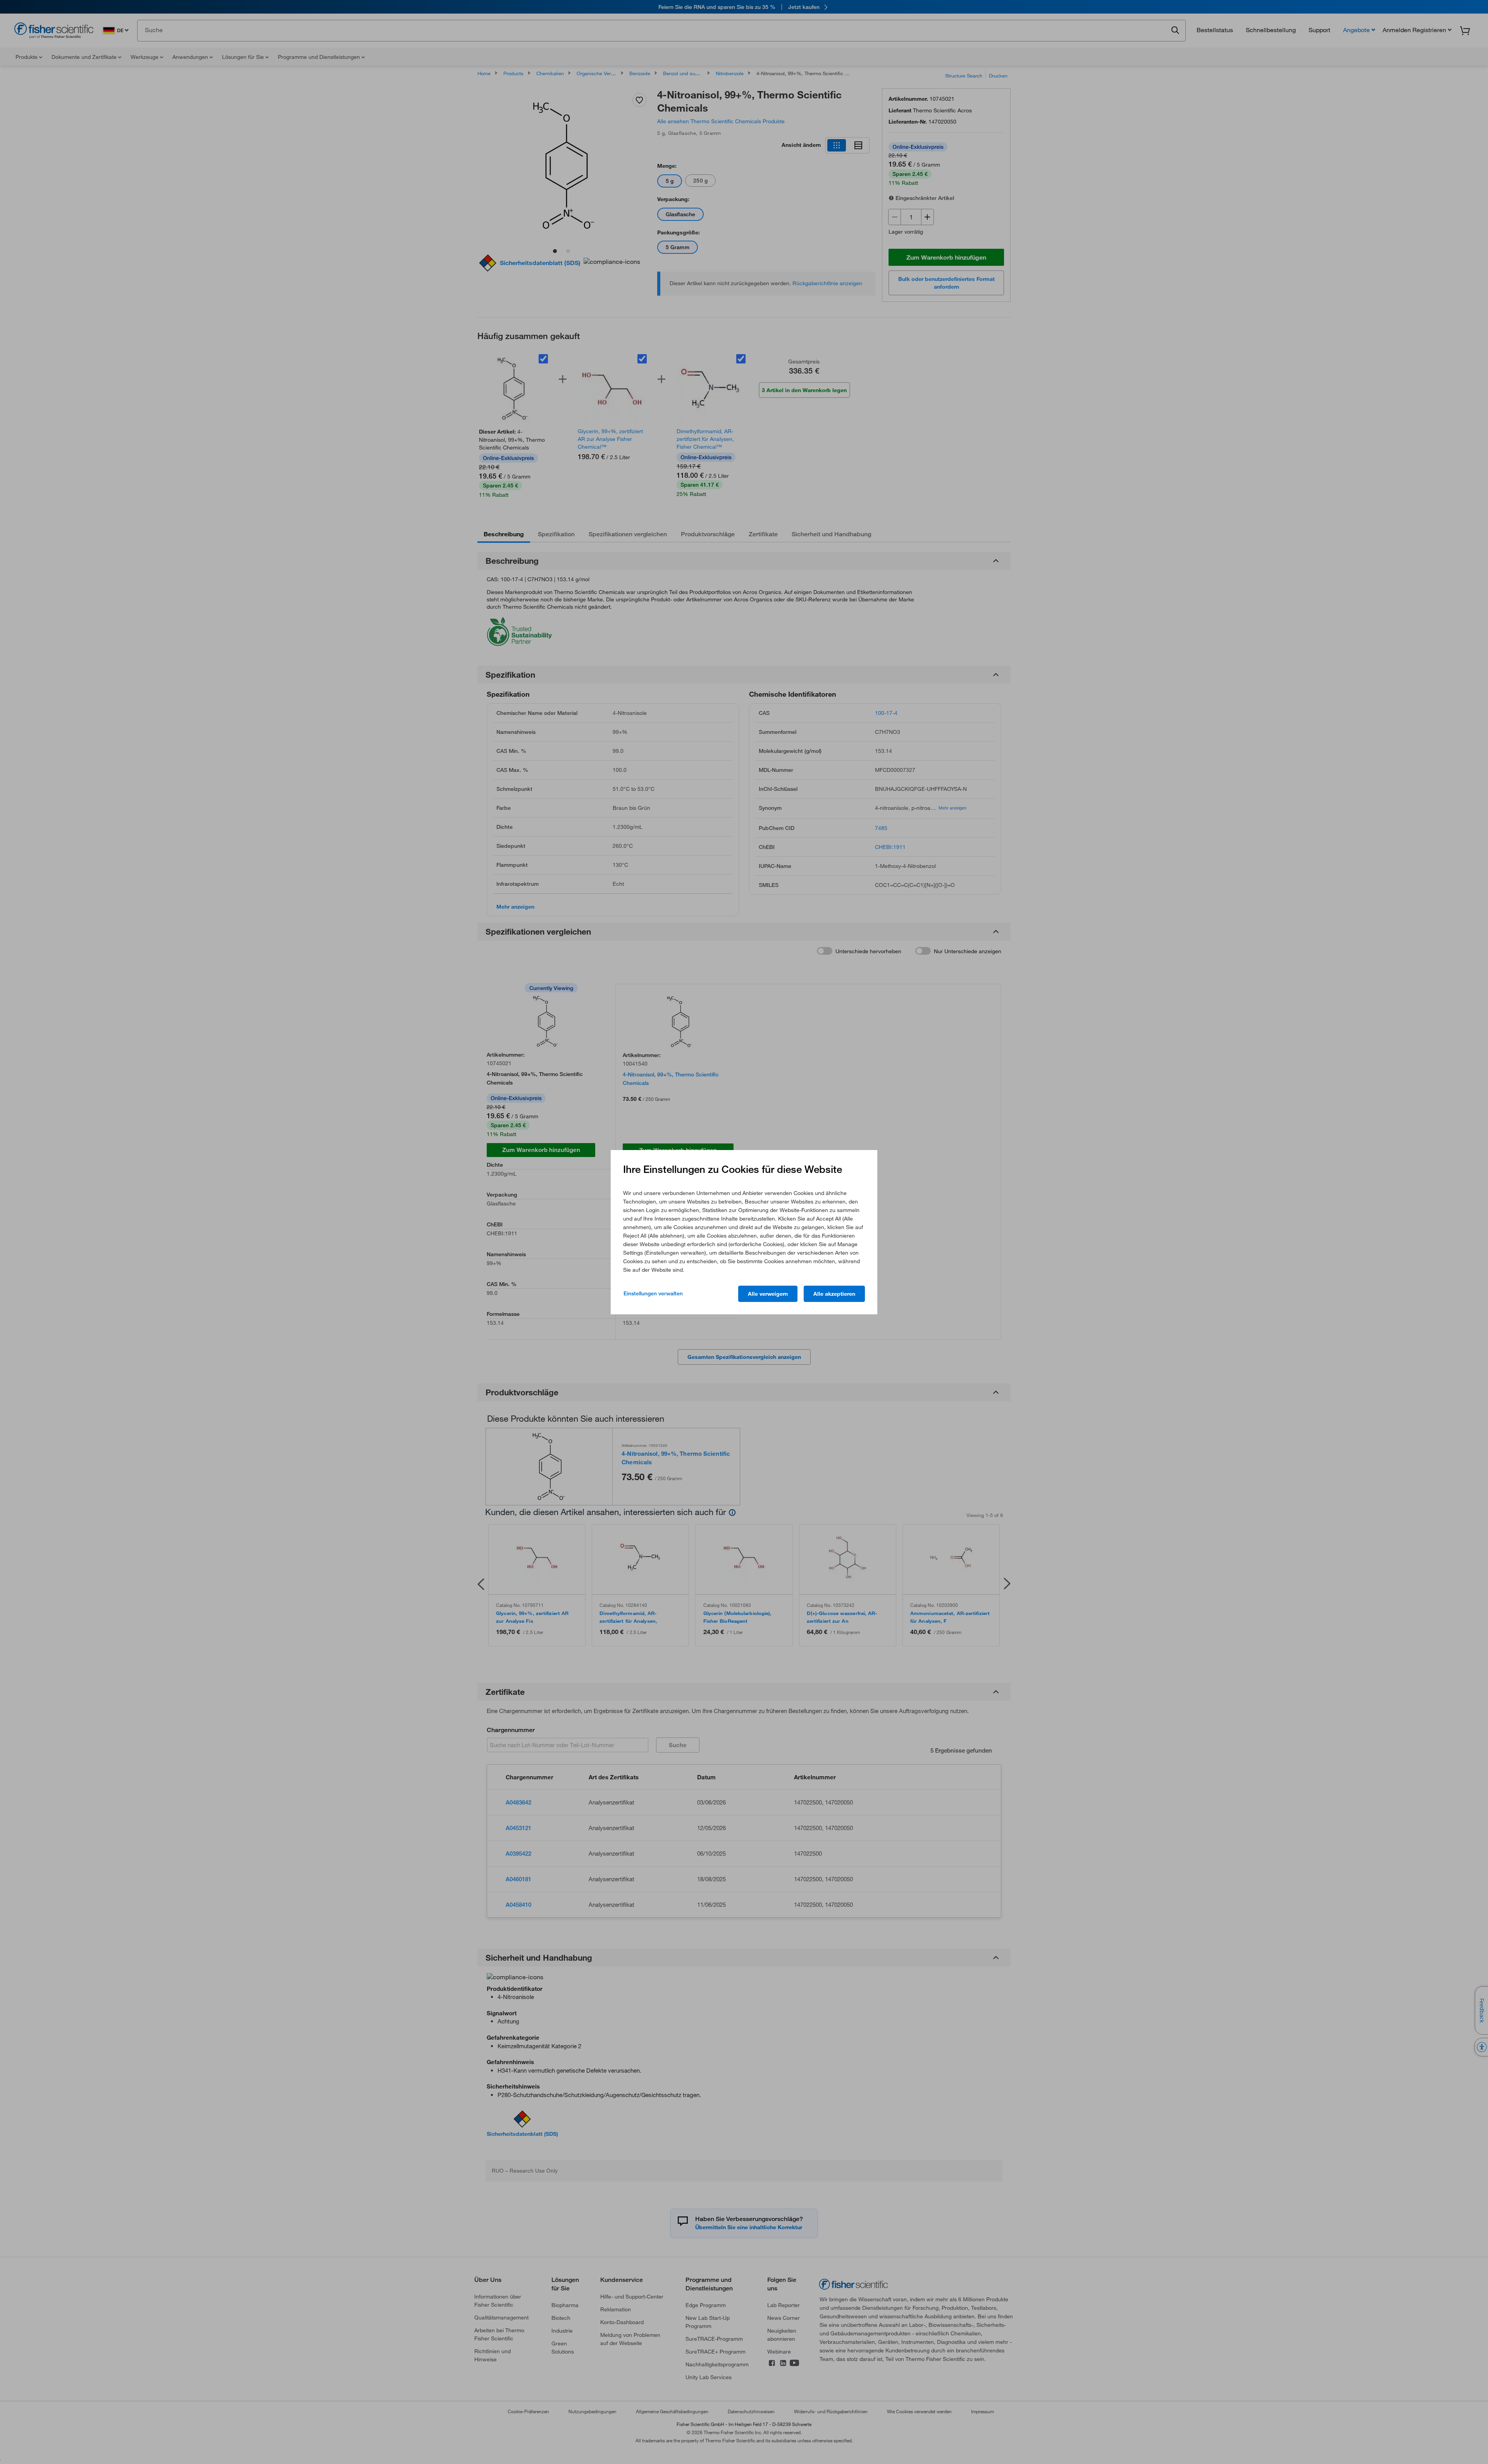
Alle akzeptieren (834, 1294)
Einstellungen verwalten (653, 1293)
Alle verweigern (768, 1294)
